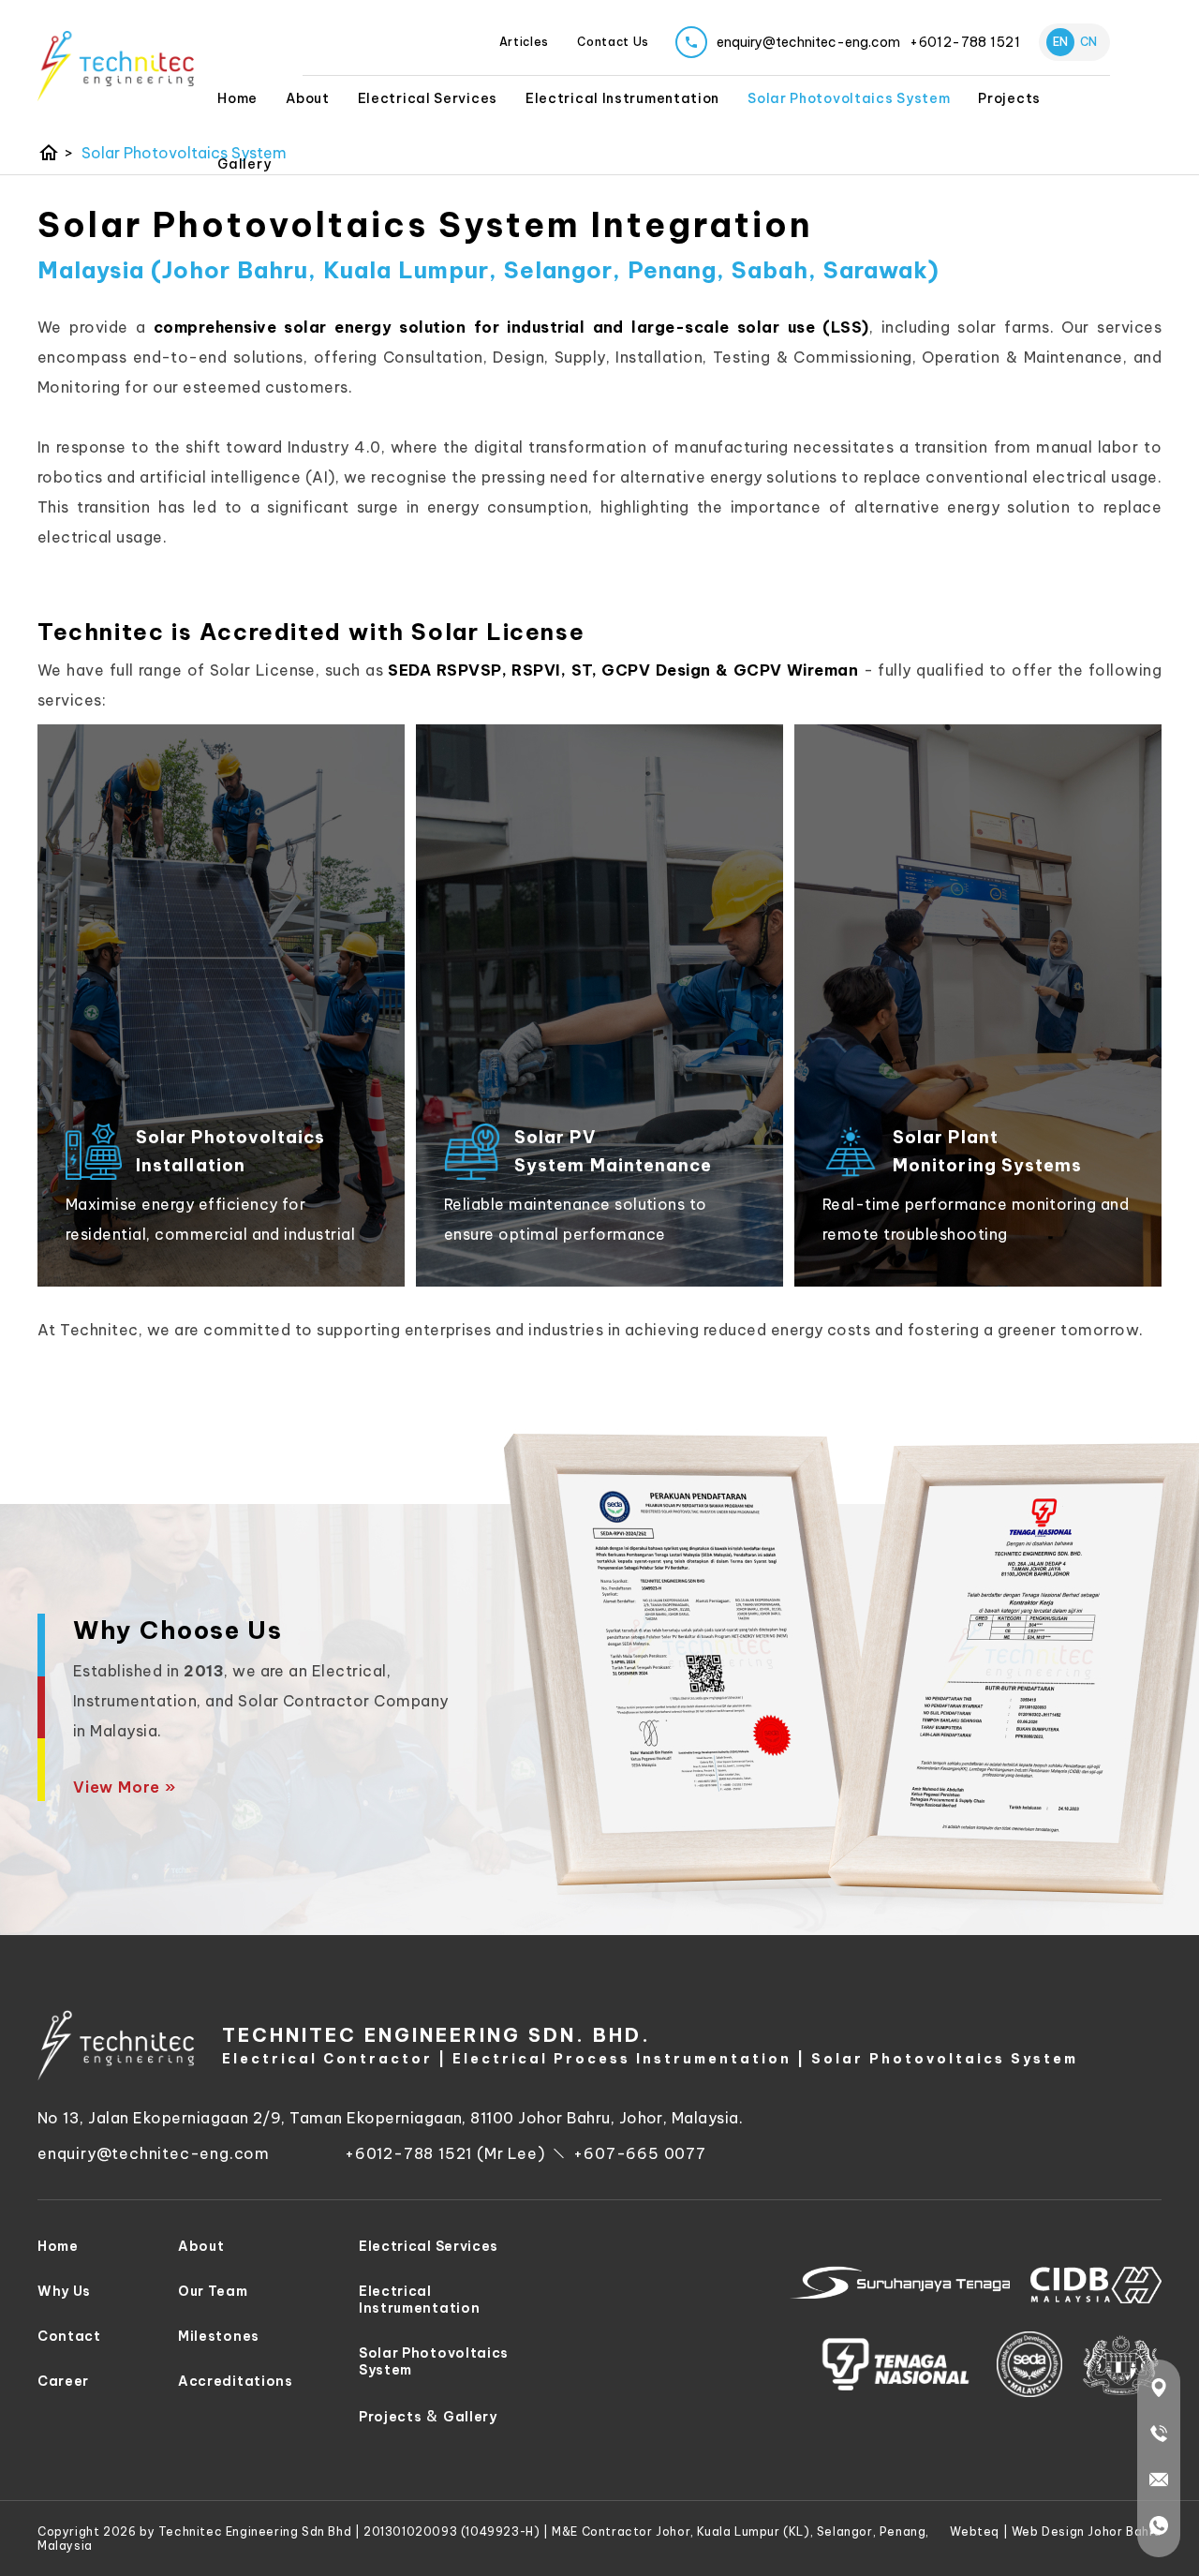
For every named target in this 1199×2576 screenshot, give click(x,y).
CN (1088, 42)
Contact (69, 2336)
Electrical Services (428, 98)
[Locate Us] (1159, 2391)
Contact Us (613, 42)
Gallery (244, 164)
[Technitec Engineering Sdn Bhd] (116, 66)
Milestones (219, 2336)
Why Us (64, 2291)
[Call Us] (1159, 2437)
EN (1060, 42)
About (308, 98)
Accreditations (236, 2381)
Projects (391, 2417)
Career (63, 2381)
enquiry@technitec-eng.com (154, 2153)
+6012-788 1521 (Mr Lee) (444, 2153)
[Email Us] (1159, 2483)
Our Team (213, 2291)
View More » (125, 1787)
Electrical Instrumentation (622, 98)
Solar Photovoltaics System (849, 98)
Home (237, 98)
